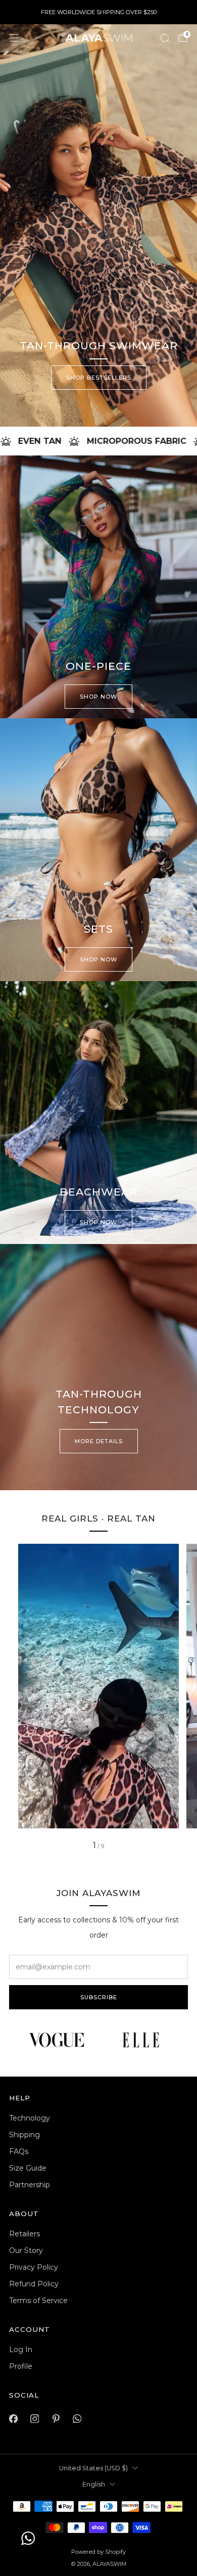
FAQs (19, 2151)
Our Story (26, 2250)
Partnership (30, 2185)
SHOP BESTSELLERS (99, 378)
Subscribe (99, 1997)
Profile (21, 2366)
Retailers (24, 2234)
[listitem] (99, 12)
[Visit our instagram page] (34, 2419)
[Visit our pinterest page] (56, 2419)
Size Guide (28, 2168)
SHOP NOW (98, 697)
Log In (21, 2350)
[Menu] (14, 38)
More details (99, 1441)
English (94, 2484)
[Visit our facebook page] (13, 2419)
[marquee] (98, 441)
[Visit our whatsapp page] (77, 2419)
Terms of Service (38, 2301)
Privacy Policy (34, 2267)
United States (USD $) (93, 2468)
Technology (30, 2118)
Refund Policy (34, 2284)
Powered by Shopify (98, 2552)
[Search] (165, 38)
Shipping (24, 2135)
